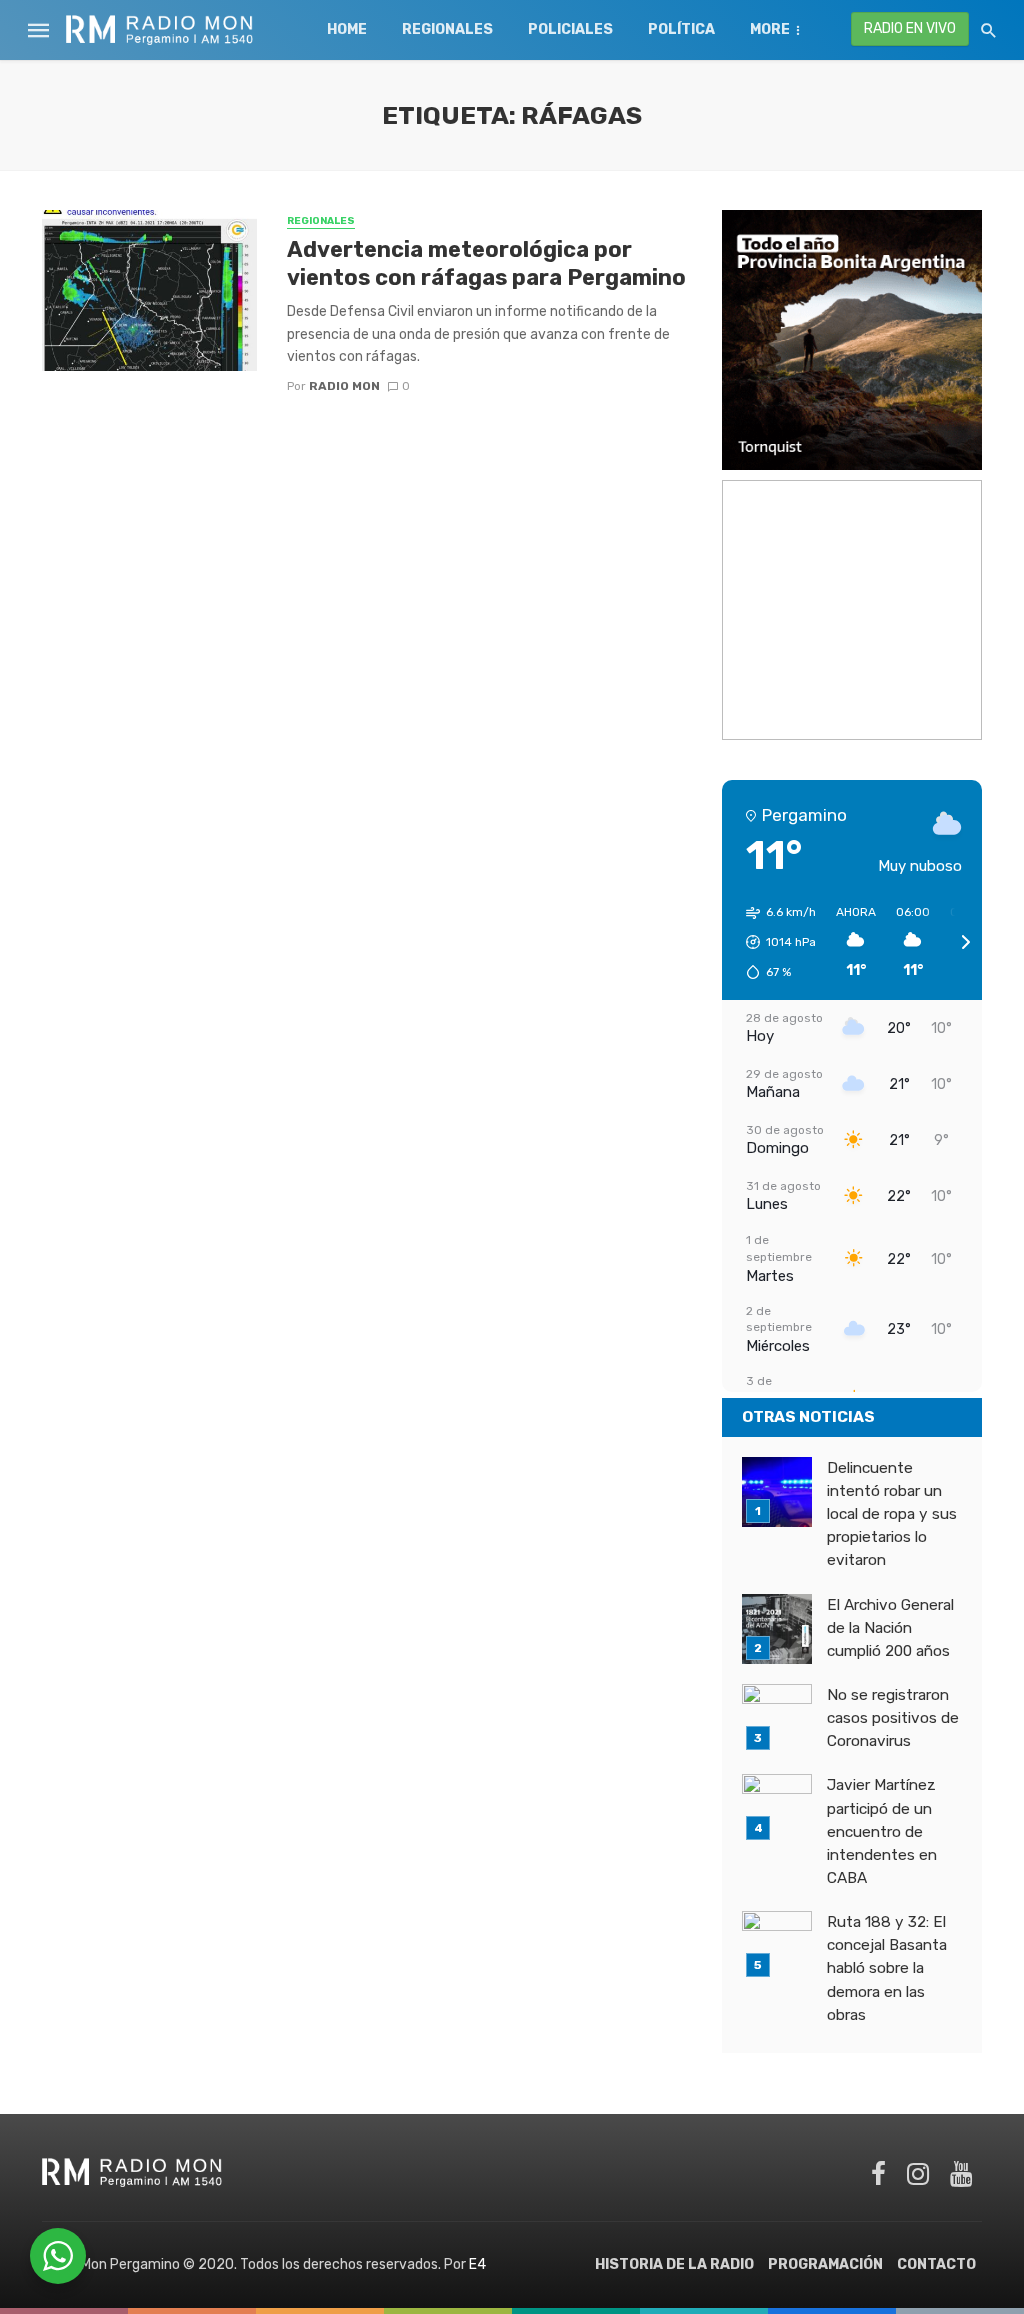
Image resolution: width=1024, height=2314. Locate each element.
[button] (774, 942)
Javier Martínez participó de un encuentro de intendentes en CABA (882, 1831)
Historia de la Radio (674, 2264)
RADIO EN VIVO (910, 28)
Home (347, 29)
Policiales (570, 29)
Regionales (447, 29)
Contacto (936, 2264)
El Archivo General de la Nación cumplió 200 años (890, 1628)
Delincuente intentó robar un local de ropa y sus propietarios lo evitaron (892, 1514)
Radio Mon (344, 386)
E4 (477, 2264)
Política (681, 29)
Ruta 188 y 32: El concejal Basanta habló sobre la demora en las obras (887, 1968)
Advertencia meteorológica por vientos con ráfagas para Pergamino (486, 263)
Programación (825, 2264)
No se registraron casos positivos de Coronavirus (893, 1718)
